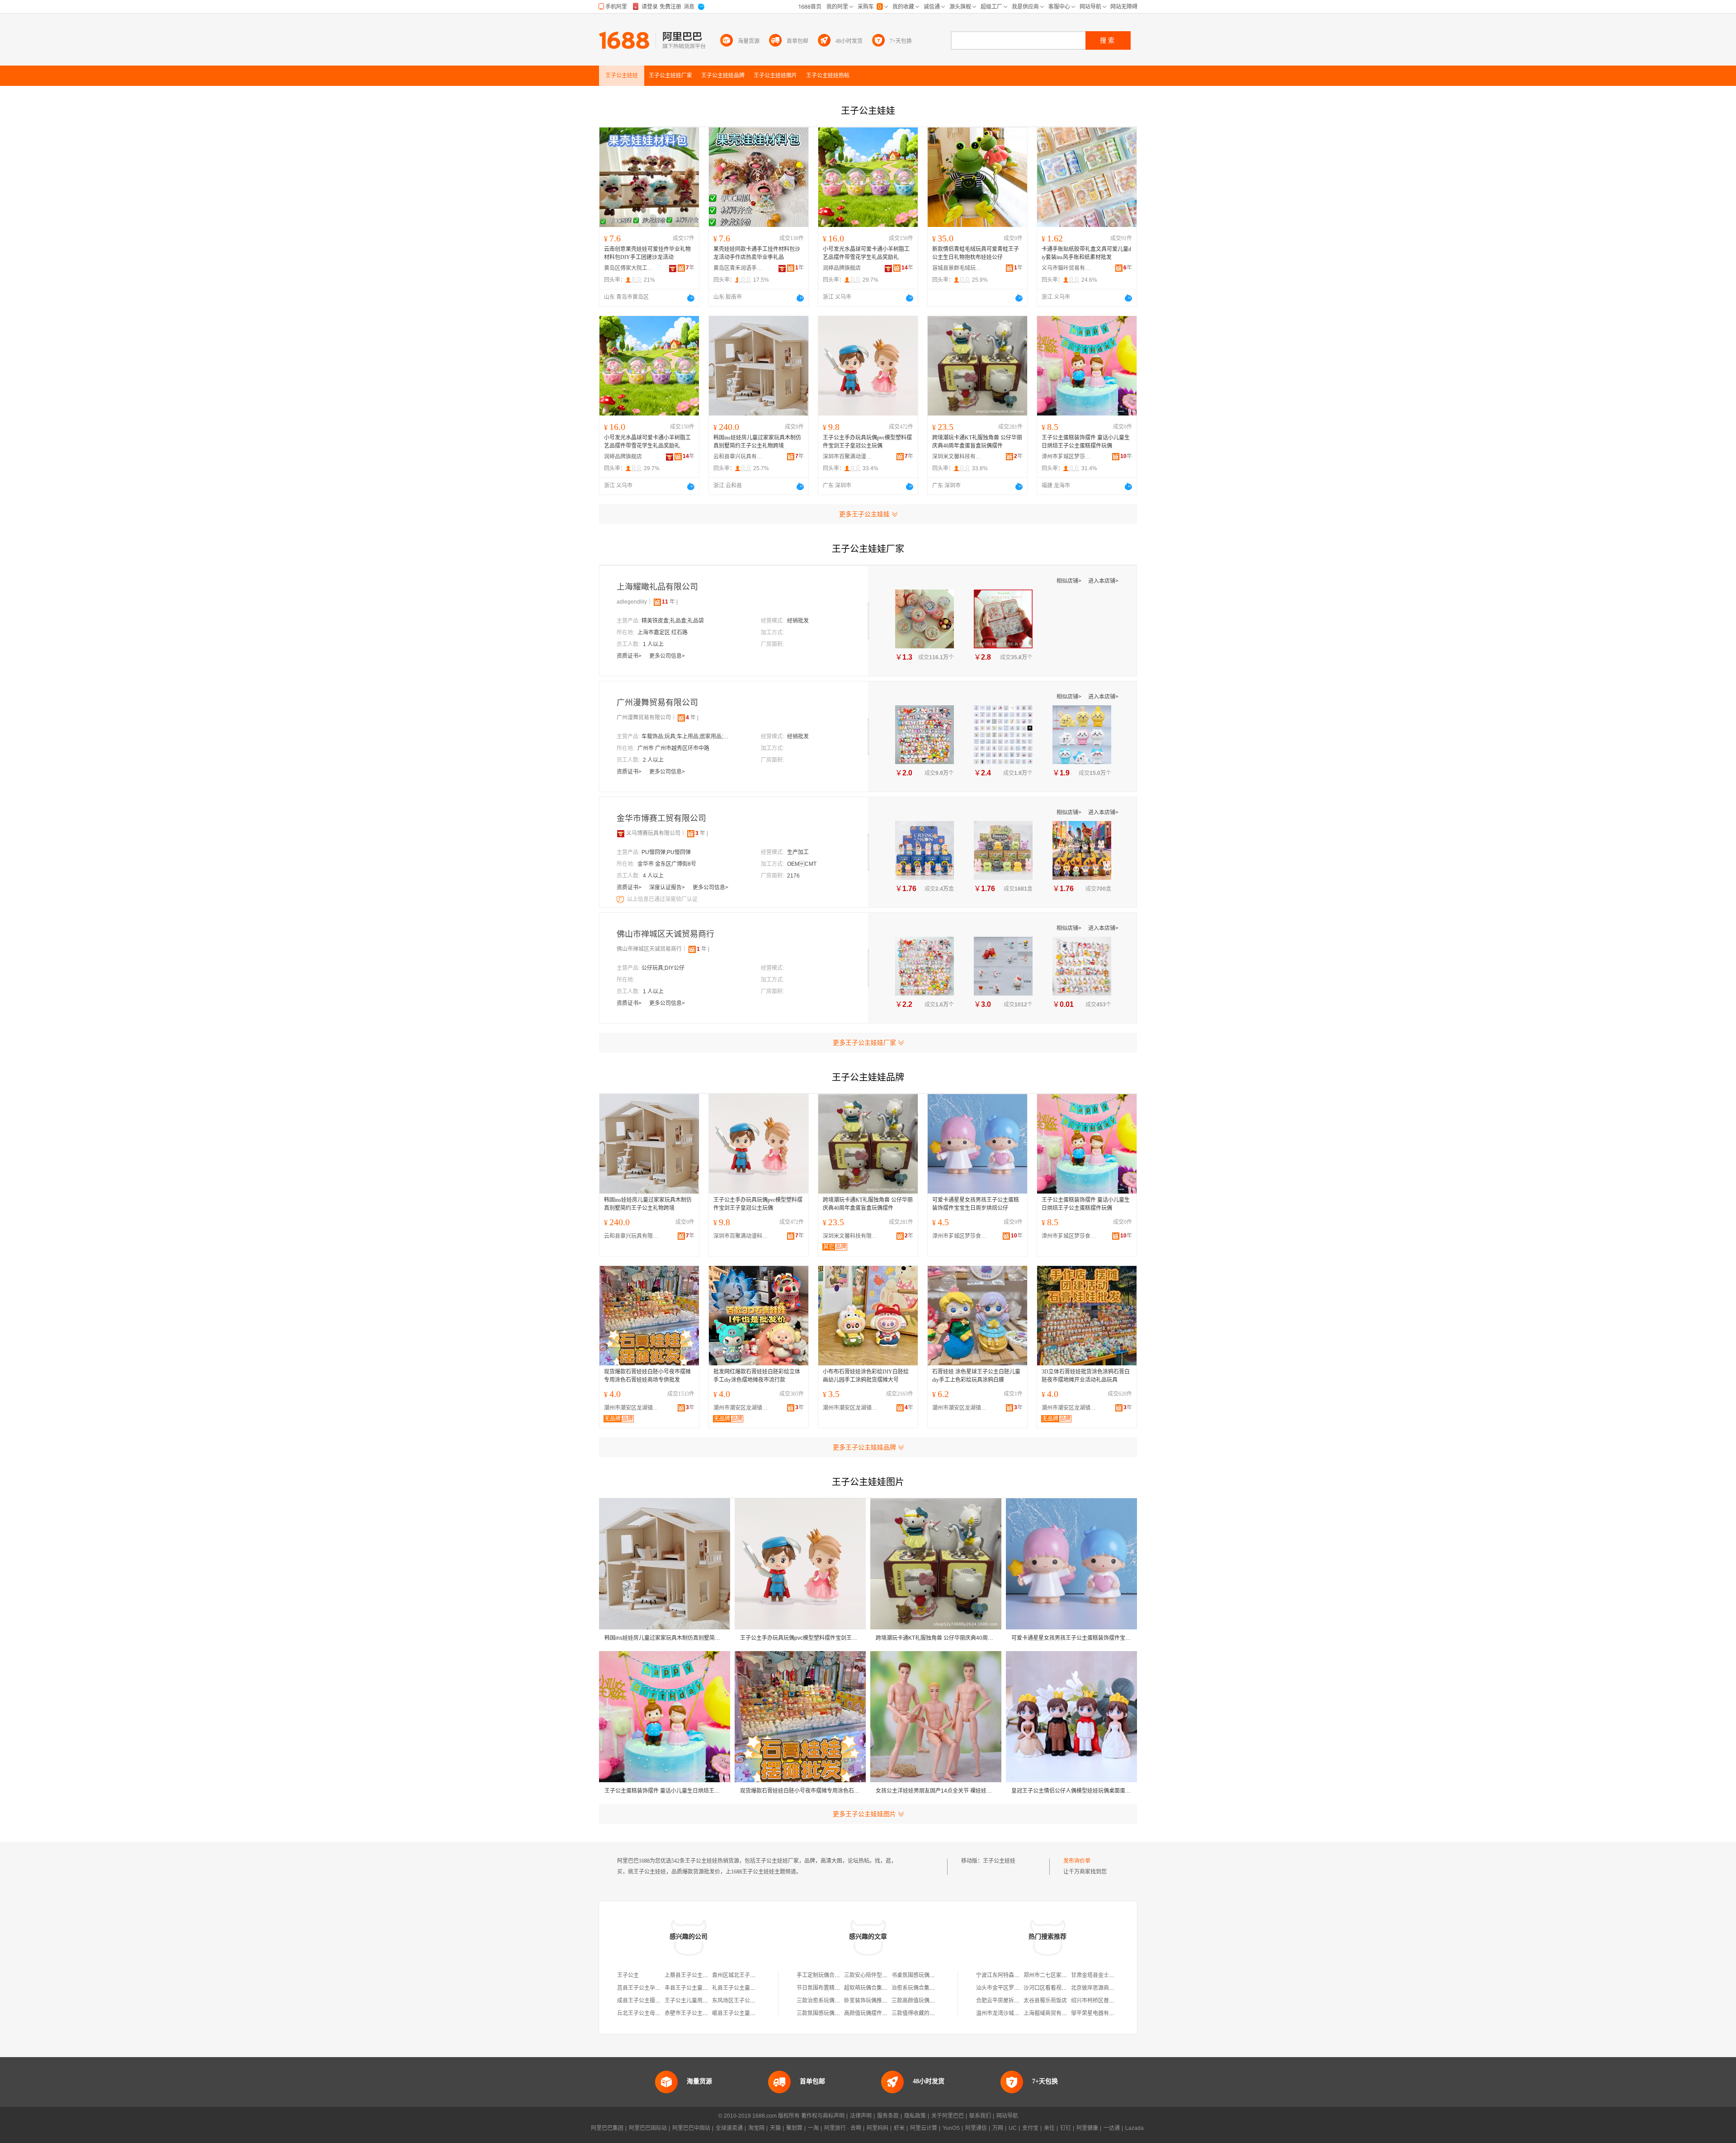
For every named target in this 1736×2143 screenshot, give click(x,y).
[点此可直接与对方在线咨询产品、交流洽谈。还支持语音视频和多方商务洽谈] (691, 298)
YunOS (951, 2128)
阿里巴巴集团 (607, 2128)
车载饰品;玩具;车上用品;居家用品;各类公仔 (687, 736)
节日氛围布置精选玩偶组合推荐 (835, 1988)
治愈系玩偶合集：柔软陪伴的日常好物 (938, 1988)
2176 (793, 876)
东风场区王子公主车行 (739, 2001)
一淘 (813, 2128)
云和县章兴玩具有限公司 (738, 457)
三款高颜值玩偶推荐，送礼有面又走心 (938, 2001)
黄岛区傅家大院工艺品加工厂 (629, 268)
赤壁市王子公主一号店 (692, 2013)
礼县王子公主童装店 (736, 1988)
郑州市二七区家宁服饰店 (1053, 1975)
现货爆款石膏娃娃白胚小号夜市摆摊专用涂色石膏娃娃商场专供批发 (647, 1376)
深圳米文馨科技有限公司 (957, 457)
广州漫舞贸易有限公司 (657, 703)
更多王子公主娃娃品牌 (864, 1447)
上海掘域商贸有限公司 (1051, 2013)
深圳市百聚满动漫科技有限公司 (848, 457)
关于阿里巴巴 (948, 2116)
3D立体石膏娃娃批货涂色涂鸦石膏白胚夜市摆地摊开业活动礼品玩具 (1086, 1376)
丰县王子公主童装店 (689, 1988)
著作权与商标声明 (823, 2116)
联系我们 (980, 2116)
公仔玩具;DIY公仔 (663, 968)
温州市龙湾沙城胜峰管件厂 (1009, 2013)
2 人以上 (653, 760)
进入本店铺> (1103, 581)
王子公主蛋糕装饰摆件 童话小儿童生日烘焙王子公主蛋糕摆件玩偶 (1086, 442)
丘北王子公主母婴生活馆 (647, 2013)
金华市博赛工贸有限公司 (661, 818)
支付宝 (1030, 2128)
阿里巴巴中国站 (691, 2128)
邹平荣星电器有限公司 (1098, 2013)
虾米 (899, 2128)
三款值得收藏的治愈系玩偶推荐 (929, 2013)
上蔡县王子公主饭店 (689, 1975)
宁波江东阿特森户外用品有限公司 (1017, 1975)
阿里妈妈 (877, 2128)
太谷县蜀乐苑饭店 (1045, 2001)
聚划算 (794, 2128)
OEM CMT (802, 864)
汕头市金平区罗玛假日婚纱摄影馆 (1017, 1988)
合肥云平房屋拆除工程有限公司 (1014, 2001)
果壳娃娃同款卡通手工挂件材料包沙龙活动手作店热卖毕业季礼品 (757, 253)
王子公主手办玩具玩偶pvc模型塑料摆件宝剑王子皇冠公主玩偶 (867, 442)
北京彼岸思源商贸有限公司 (1104, 1988)
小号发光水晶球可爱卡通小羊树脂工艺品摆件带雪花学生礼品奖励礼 (866, 253)
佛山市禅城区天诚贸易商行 (665, 934)
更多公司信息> (667, 656)
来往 (1049, 2128)
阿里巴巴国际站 (648, 2128)
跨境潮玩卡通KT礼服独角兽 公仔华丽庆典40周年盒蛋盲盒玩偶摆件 (977, 442)
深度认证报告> (668, 887)
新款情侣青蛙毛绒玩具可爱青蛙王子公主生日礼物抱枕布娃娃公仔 (976, 253)
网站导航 (1007, 2116)
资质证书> (630, 656)
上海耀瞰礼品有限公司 (657, 587)
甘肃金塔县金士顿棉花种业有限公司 (1114, 1975)
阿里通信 (976, 2128)
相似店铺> (1070, 581)
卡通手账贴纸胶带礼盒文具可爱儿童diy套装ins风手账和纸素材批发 (1086, 253)
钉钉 (1066, 2128)
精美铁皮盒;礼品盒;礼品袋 (673, 621)
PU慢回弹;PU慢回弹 (666, 852)
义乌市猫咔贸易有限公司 (1066, 268)
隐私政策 (915, 2116)
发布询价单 (1077, 1861)
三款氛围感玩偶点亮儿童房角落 (835, 2013)
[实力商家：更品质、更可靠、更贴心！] (621, 833)
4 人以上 (653, 876)
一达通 (1112, 2128)
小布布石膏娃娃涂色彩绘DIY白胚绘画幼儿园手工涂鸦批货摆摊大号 (866, 1376)
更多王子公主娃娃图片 (864, 1814)
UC (1013, 2128)
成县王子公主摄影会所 (644, 2001)
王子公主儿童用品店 (689, 2001)
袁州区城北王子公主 (736, 1975)
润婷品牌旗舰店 (842, 268)
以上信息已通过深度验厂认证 (662, 899)
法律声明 (861, 2116)
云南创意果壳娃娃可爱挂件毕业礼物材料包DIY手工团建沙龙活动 (647, 253)
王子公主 (628, 1975)
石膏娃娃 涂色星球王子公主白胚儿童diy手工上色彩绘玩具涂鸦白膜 (976, 1376)
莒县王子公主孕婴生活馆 (647, 1988)
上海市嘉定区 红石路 (663, 633)
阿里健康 (1087, 2128)
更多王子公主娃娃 (864, 514)
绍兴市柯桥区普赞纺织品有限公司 (1112, 2001)
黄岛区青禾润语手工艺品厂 (738, 268)
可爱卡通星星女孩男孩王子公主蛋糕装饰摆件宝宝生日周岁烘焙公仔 (976, 1204)
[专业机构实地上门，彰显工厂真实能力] (621, 899)
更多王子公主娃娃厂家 (864, 1043)
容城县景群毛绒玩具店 (957, 268)
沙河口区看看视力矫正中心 (1056, 1988)
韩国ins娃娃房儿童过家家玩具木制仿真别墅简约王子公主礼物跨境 (757, 442)
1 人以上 (653, 644)
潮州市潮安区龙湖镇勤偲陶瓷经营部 (852, 1408)
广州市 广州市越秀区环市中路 (673, 748)
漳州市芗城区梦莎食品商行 (1066, 457)
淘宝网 (756, 2128)
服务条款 (888, 2116)
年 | (670, 602)
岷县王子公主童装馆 (736, 2013)
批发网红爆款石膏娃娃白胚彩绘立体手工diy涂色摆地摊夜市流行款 (757, 1376)
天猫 (775, 2128)
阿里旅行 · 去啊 (843, 2128)
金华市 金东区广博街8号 (667, 864)
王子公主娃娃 (999, 1861)
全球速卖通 (729, 2128)
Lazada (1135, 2128)
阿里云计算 (924, 2128)
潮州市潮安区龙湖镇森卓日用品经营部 (633, 1408)
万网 (998, 2128)
